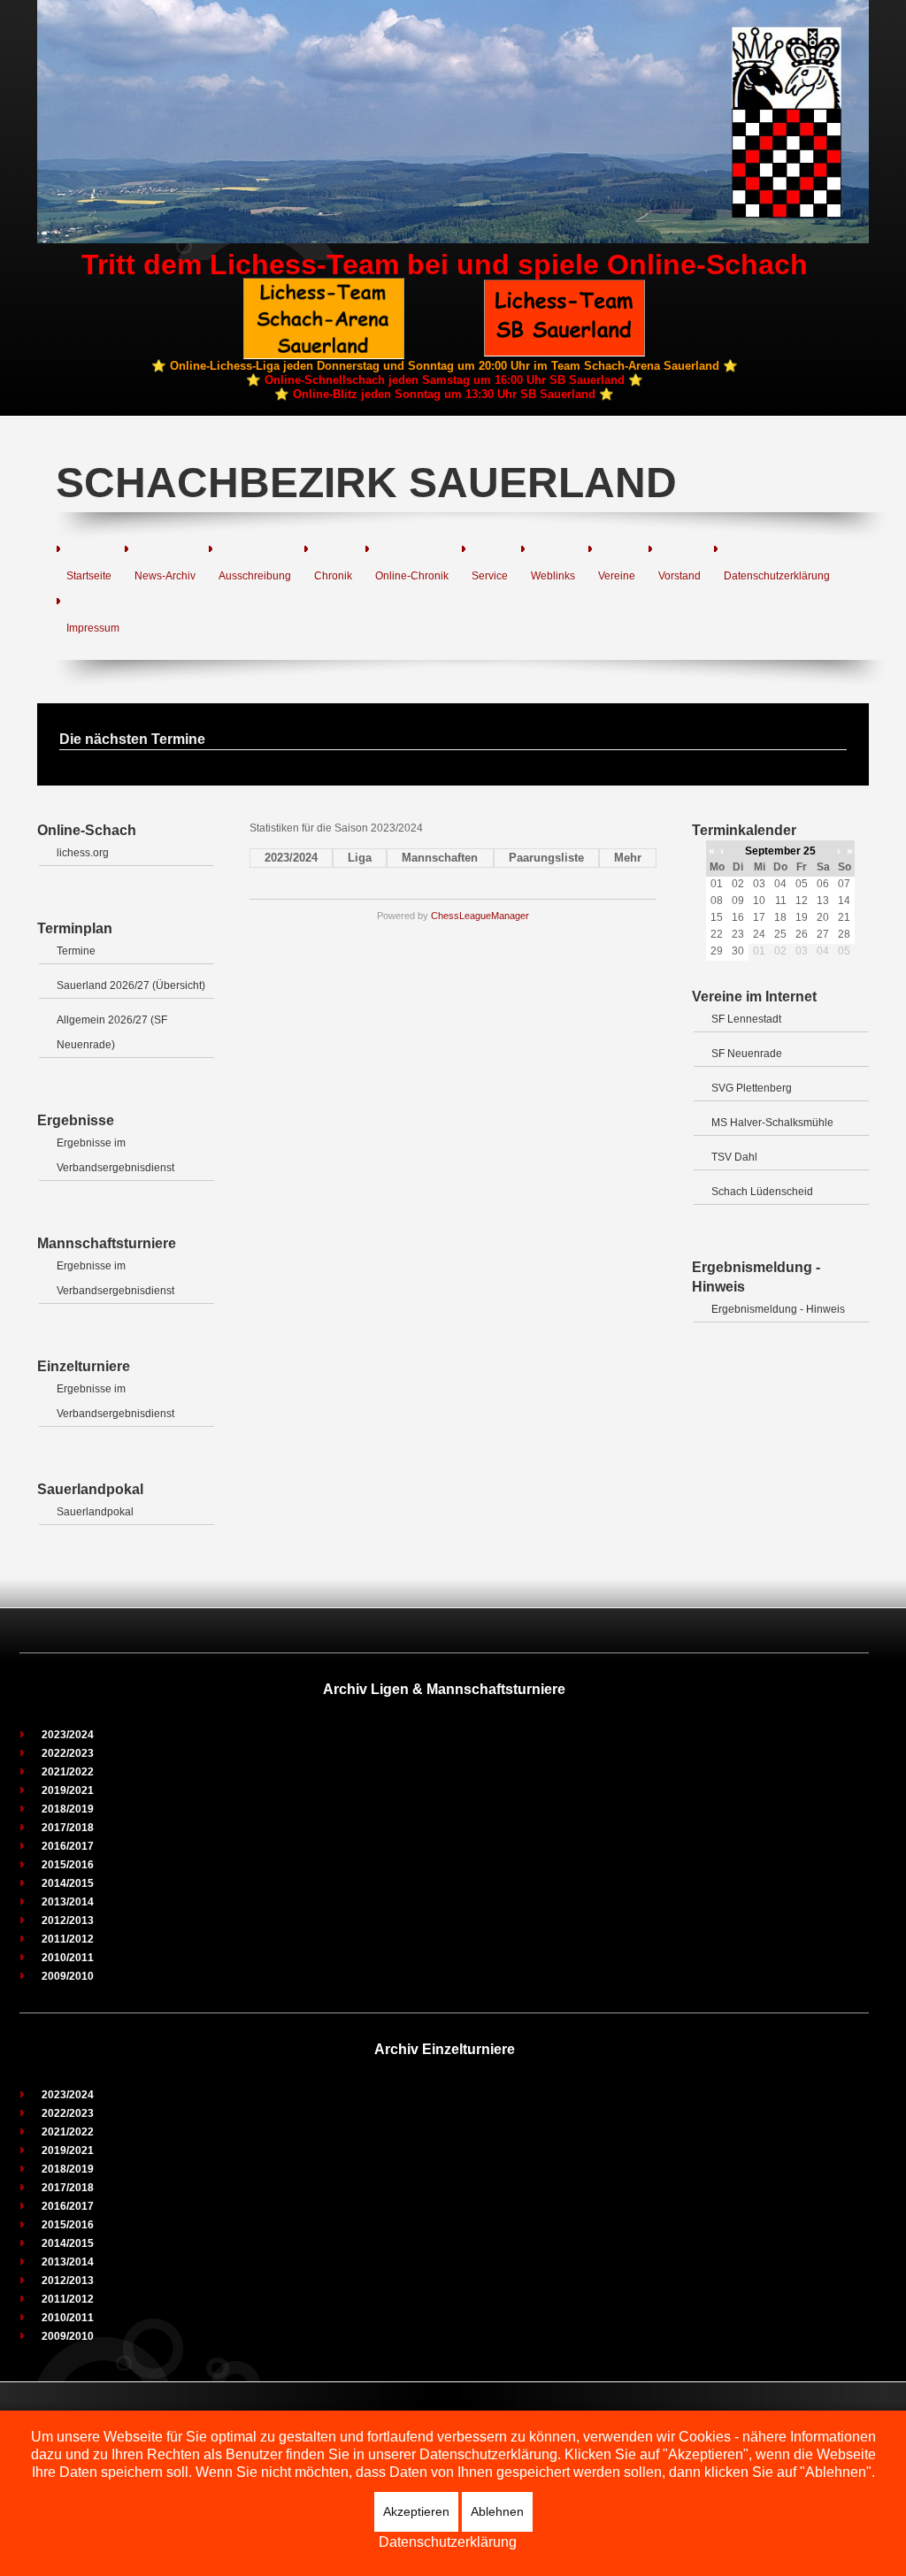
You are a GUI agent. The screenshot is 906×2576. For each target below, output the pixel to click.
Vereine (617, 576)
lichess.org (83, 853)
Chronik (333, 576)
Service (490, 576)
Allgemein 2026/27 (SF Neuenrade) (112, 1032)
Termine (76, 951)
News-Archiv (165, 576)
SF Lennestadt (746, 1019)
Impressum (93, 628)
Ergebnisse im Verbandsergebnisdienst (115, 1155)
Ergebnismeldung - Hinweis (778, 1309)
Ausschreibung (255, 576)
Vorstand (679, 576)
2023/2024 (291, 858)
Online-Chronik (412, 576)
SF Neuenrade (747, 1054)
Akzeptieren (416, 2511)
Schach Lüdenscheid (762, 1192)
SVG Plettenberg (752, 1088)
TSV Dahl (734, 1157)
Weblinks (553, 576)
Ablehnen (497, 2511)
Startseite (89, 576)
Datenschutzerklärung (777, 576)
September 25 (780, 851)
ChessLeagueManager (480, 916)
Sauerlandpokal (95, 1512)
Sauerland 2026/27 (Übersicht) (131, 985)
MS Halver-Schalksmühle (772, 1123)
